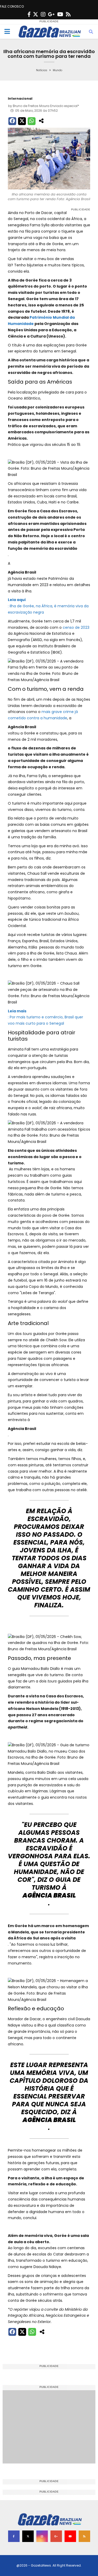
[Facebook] (29, 14)
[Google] (51, 14)
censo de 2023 (76, 627)
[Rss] (68, 14)
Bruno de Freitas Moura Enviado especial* (46, 106)
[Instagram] (43, 14)
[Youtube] (60, 14)
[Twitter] (36, 14)
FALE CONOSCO (12, 6)
